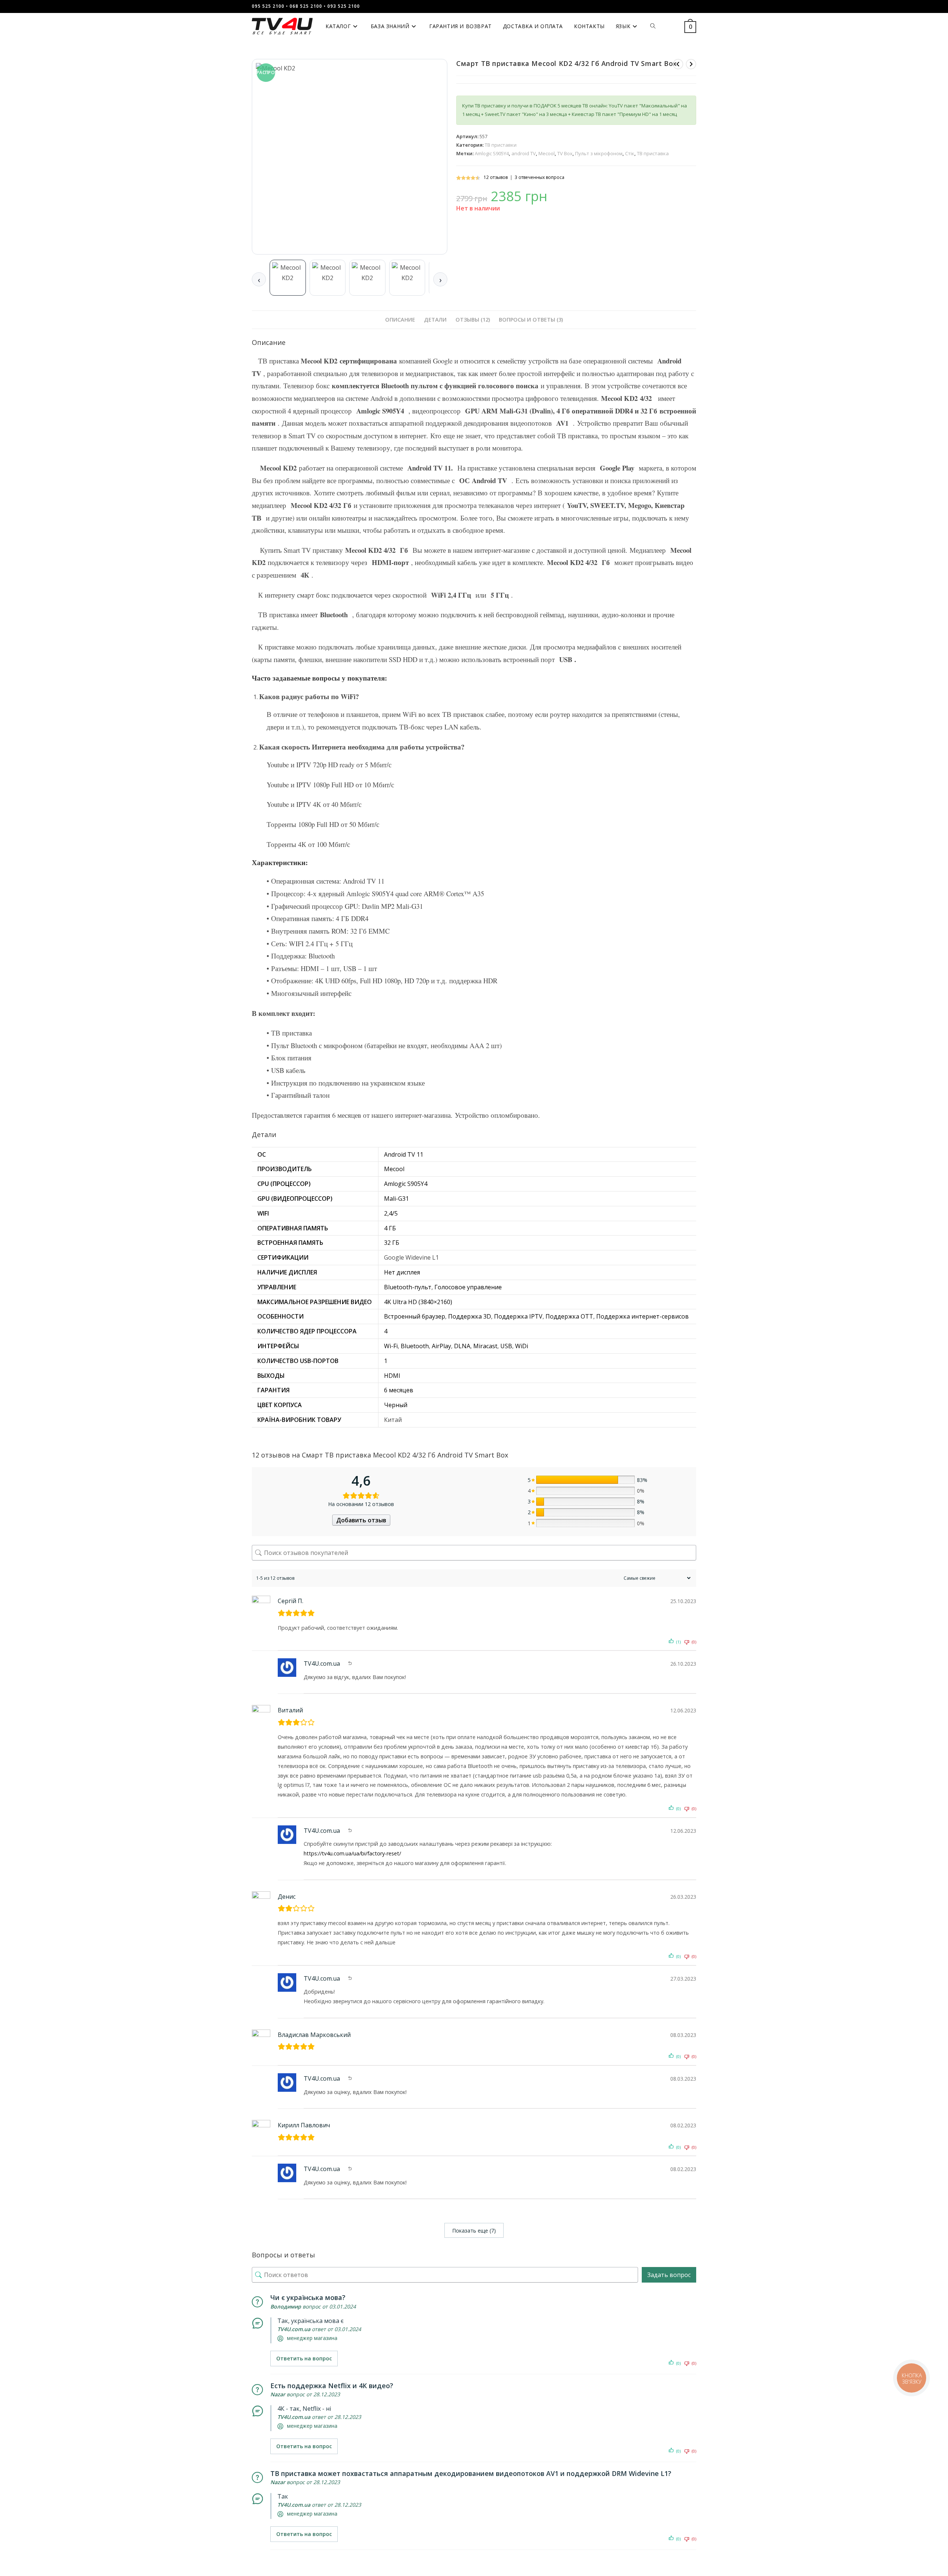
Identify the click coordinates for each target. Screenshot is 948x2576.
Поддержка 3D (470, 1316)
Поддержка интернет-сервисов (642, 1316)
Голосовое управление (468, 1287)
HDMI (392, 1376)
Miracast (485, 1346)
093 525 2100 (344, 6)
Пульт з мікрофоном (599, 153)
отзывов (496, 177)
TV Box (565, 153)
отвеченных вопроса (540, 177)
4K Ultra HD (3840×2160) (418, 1302)
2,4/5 (391, 1213)
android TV (524, 153)
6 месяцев (399, 1390)
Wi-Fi (391, 1346)
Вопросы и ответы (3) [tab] (531, 320)
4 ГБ (390, 1228)
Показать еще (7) (474, 2231)
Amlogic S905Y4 (492, 153)
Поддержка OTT (569, 1316)
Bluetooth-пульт (408, 1287)
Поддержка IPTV (518, 1316)
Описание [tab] (400, 320)
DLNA (462, 1346)
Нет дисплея (402, 1272)
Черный (396, 1405)
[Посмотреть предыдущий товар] (678, 64)
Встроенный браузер (415, 1316)
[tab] (288, 278)
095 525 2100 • (270, 6)
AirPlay (441, 1346)
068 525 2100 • (308, 6)
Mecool (547, 153)
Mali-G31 (396, 1199)
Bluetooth (415, 1346)
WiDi (522, 1346)
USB (506, 1346)
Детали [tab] (435, 320)
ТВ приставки (501, 145)
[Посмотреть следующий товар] (691, 64)
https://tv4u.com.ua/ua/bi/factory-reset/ (352, 1853)
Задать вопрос (669, 2275)
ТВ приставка (653, 153)
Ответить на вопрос (304, 2358)
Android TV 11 (404, 1154)
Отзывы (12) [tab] (473, 320)
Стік (630, 153)
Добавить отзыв (361, 1520)
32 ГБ (392, 1243)
